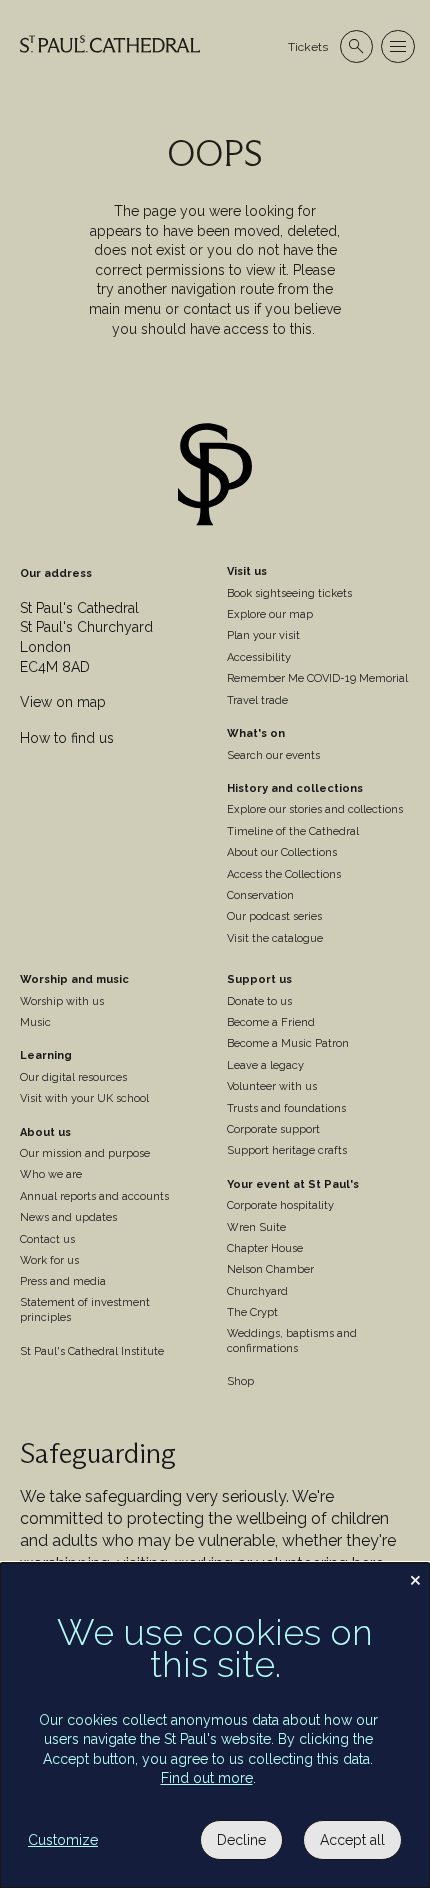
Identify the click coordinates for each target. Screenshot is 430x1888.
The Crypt (252, 1312)
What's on (256, 733)
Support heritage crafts (287, 1150)
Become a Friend (271, 1022)
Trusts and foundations (286, 1108)
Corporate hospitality (280, 1205)
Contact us (47, 1239)
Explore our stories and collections (315, 809)
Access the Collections (284, 874)
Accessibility (259, 657)
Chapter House (265, 1248)
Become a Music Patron (288, 1043)
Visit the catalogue (275, 938)
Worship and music (74, 979)
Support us (259, 979)
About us (45, 1132)
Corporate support (273, 1129)
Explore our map (270, 614)
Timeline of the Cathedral (293, 831)
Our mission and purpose (85, 1153)
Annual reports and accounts (94, 1196)
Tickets (308, 47)
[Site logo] (215, 477)
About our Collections (282, 852)
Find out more (207, 1778)
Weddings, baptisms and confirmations (292, 1341)
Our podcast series (274, 916)
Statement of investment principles (85, 1310)
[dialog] (215, 1725)
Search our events (273, 755)
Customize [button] (63, 1840)
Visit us (247, 571)
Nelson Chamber (270, 1269)
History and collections (295, 788)
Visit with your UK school (84, 1098)
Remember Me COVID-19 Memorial (317, 678)
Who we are (51, 1174)
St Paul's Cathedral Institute (92, 1351)
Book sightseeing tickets (289, 593)
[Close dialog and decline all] (415, 1575)
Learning (46, 1055)
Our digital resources (73, 1077)
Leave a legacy (265, 1065)
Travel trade (257, 700)
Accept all (352, 1840)
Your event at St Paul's (293, 1184)
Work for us (49, 1260)
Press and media (63, 1281)
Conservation (260, 895)
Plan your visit (263, 635)
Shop (240, 1381)
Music (35, 1022)
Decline (241, 1840)
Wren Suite (256, 1227)
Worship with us (62, 1001)
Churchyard (257, 1291)
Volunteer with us (272, 1086)
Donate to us (259, 1001)
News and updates (68, 1217)
